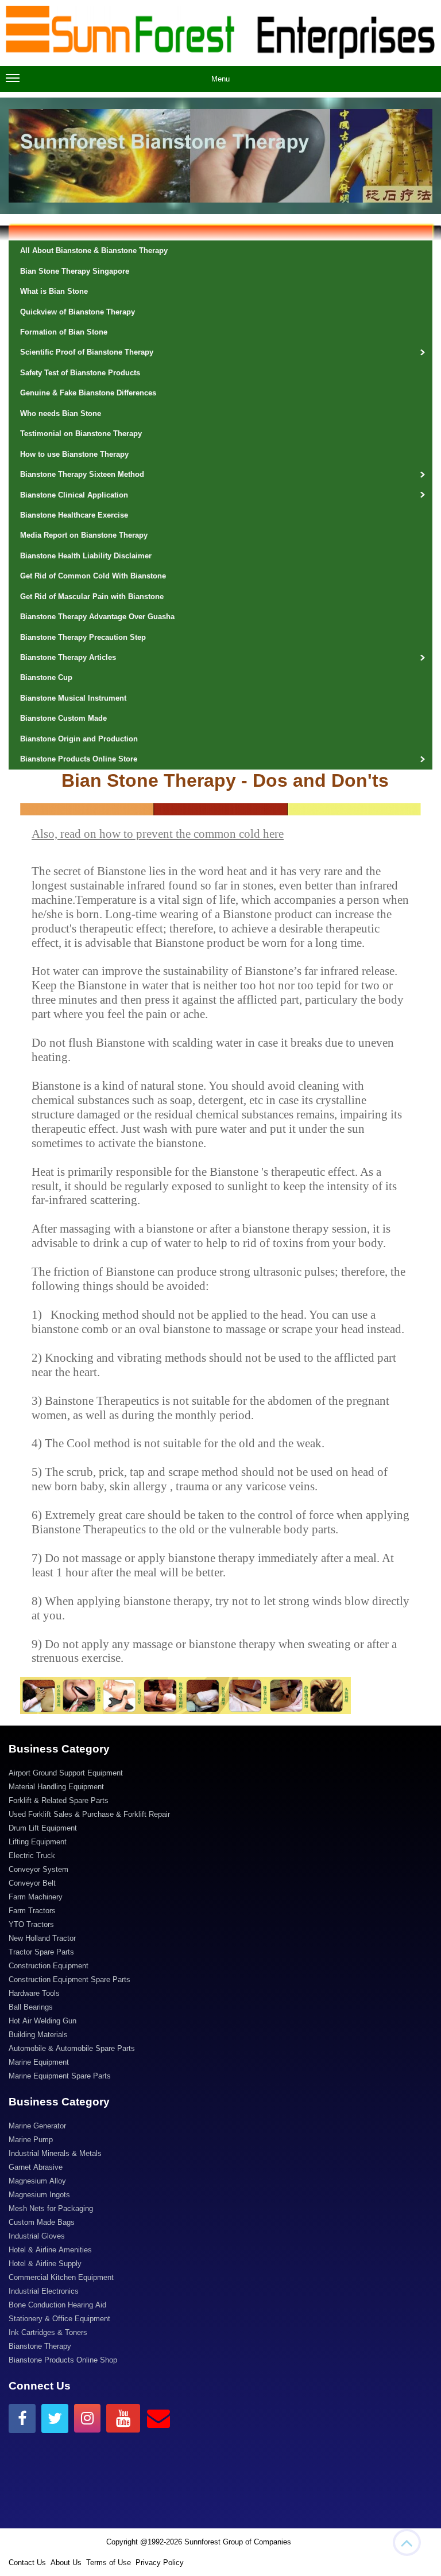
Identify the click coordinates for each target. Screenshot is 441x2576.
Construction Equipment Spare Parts (69, 1979)
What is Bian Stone (54, 291)
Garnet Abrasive (36, 2167)
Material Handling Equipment (56, 1787)
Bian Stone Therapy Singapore (75, 271)
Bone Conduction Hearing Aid (57, 2305)
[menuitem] (220, 1774)
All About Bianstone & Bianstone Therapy (94, 250)
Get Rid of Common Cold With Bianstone (93, 576)
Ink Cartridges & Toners (48, 2332)
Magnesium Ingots (39, 2195)
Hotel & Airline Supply (45, 2264)
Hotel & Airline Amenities (50, 2250)
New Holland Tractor (42, 1938)
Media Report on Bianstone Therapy (84, 535)
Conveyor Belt (32, 1883)
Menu (220, 79)
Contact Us (27, 2563)
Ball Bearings (31, 2007)
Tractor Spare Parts (41, 1952)
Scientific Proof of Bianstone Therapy (87, 352)
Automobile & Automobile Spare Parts (72, 2048)
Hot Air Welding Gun (42, 2021)
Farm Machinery (36, 1897)
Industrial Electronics (44, 2291)
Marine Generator (37, 2126)
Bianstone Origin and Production (79, 739)
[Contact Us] (158, 2418)
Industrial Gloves (37, 2236)
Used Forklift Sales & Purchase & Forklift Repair (89, 1814)
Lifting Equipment (38, 1842)
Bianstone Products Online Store (79, 759)
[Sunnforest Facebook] (22, 2418)
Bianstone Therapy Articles (68, 657)
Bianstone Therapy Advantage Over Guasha (97, 617)
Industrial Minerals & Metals (55, 2153)
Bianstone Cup (46, 677)
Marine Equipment (39, 2062)
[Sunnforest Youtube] (123, 2418)
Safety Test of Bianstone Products (80, 373)
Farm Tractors (32, 1911)
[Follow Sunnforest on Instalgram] (87, 2418)
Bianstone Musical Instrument (73, 698)
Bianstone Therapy (40, 2346)
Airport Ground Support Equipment (66, 1773)
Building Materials (38, 2035)
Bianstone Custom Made (63, 718)
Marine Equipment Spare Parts (60, 2076)
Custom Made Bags (42, 2222)
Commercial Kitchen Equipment (61, 2277)
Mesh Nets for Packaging (51, 2208)
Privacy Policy (160, 2563)
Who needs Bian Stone (61, 413)
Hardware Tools (34, 1993)
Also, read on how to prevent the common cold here (158, 834)
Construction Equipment (49, 1966)
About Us (66, 2563)
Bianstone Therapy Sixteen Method (82, 474)
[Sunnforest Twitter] (55, 2418)
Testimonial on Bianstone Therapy (81, 434)
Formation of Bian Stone (64, 332)
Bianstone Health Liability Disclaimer (86, 556)
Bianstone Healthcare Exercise (74, 515)
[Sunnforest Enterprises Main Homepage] (220, 33)
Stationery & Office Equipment (59, 2319)
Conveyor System (38, 1869)
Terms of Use (109, 2563)
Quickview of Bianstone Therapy (78, 312)
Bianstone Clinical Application (74, 495)
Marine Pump (31, 2140)
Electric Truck (32, 1856)
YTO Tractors (31, 1924)
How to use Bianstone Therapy (74, 454)
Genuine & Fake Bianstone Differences (88, 393)
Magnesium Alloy (37, 2181)
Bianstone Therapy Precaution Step (83, 637)
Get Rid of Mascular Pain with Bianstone (92, 597)
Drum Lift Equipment (43, 1828)
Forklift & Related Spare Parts (59, 1800)
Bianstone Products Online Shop (63, 2360)
